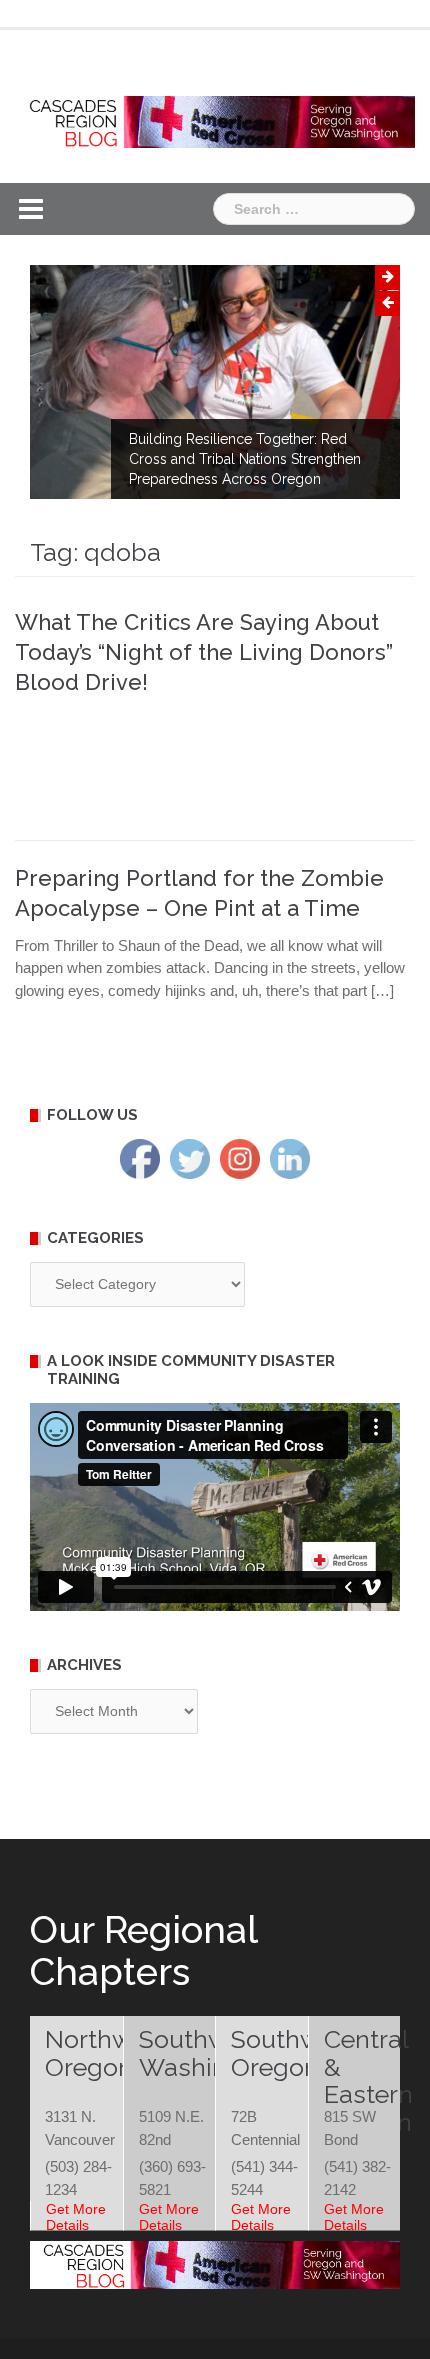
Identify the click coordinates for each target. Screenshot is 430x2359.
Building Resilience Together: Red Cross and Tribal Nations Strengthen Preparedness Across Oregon (245, 459)
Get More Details (76, 2217)
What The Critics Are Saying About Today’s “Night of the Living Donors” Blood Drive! (204, 652)
